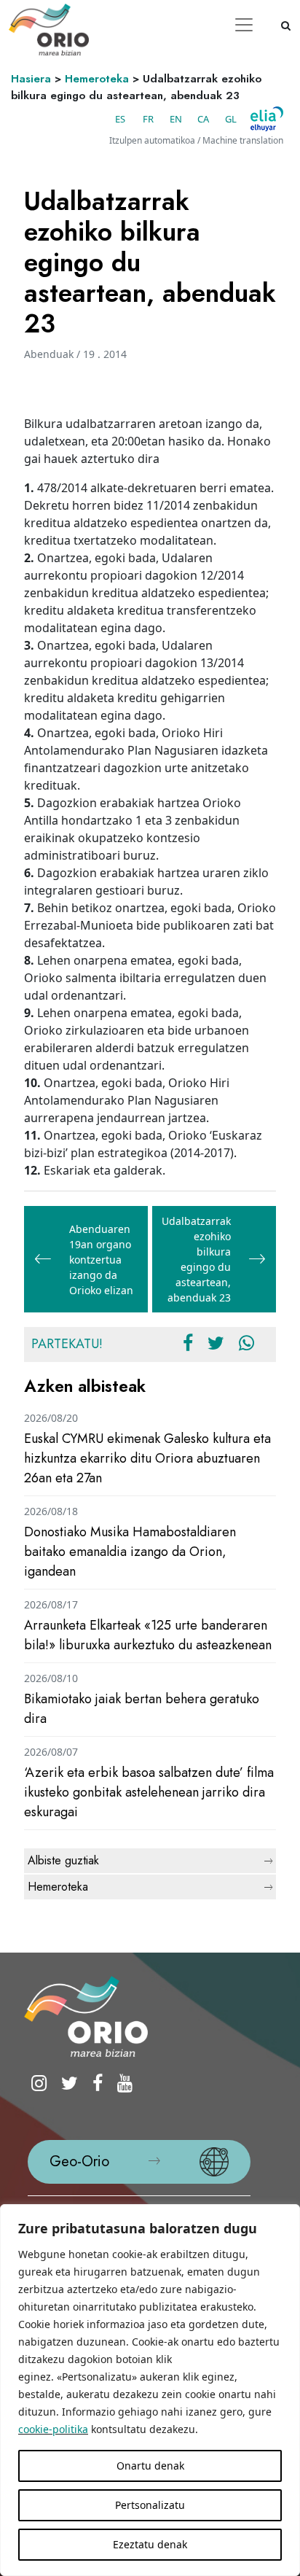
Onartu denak (150, 2466)
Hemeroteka (97, 79)
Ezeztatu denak (150, 2544)
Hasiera (31, 79)
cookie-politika (53, 2429)
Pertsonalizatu (150, 2505)
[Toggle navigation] (244, 25)
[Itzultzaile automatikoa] (267, 119)
